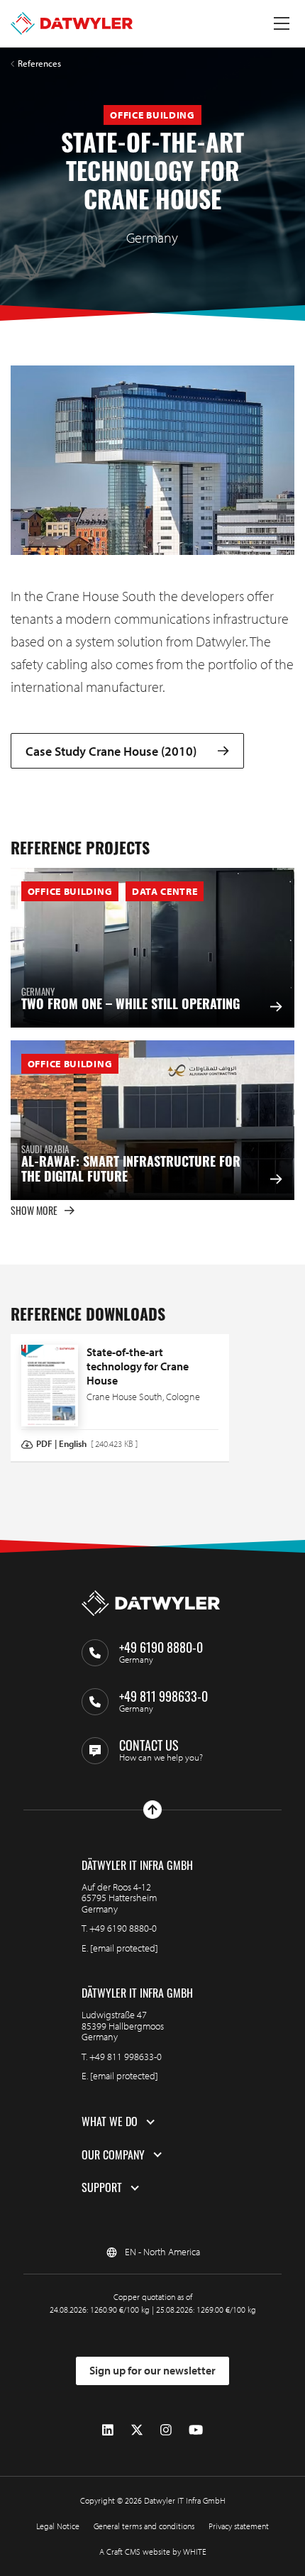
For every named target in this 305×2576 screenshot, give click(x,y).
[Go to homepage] (72, 23)
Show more (34, 1210)
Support (102, 2188)
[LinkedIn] (108, 2430)
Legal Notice (58, 2526)
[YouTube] (196, 2430)
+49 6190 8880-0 (123, 1928)
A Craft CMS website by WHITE (153, 2552)
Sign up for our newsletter (152, 2370)
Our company (113, 2155)
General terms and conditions (144, 2526)
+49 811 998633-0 (126, 2057)
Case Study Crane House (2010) (111, 751)
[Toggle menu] (282, 23)
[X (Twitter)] (137, 2430)
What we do (110, 2122)
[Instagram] (166, 2430)
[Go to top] (152, 1810)
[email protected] (124, 1948)
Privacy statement (239, 2526)
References (39, 64)
